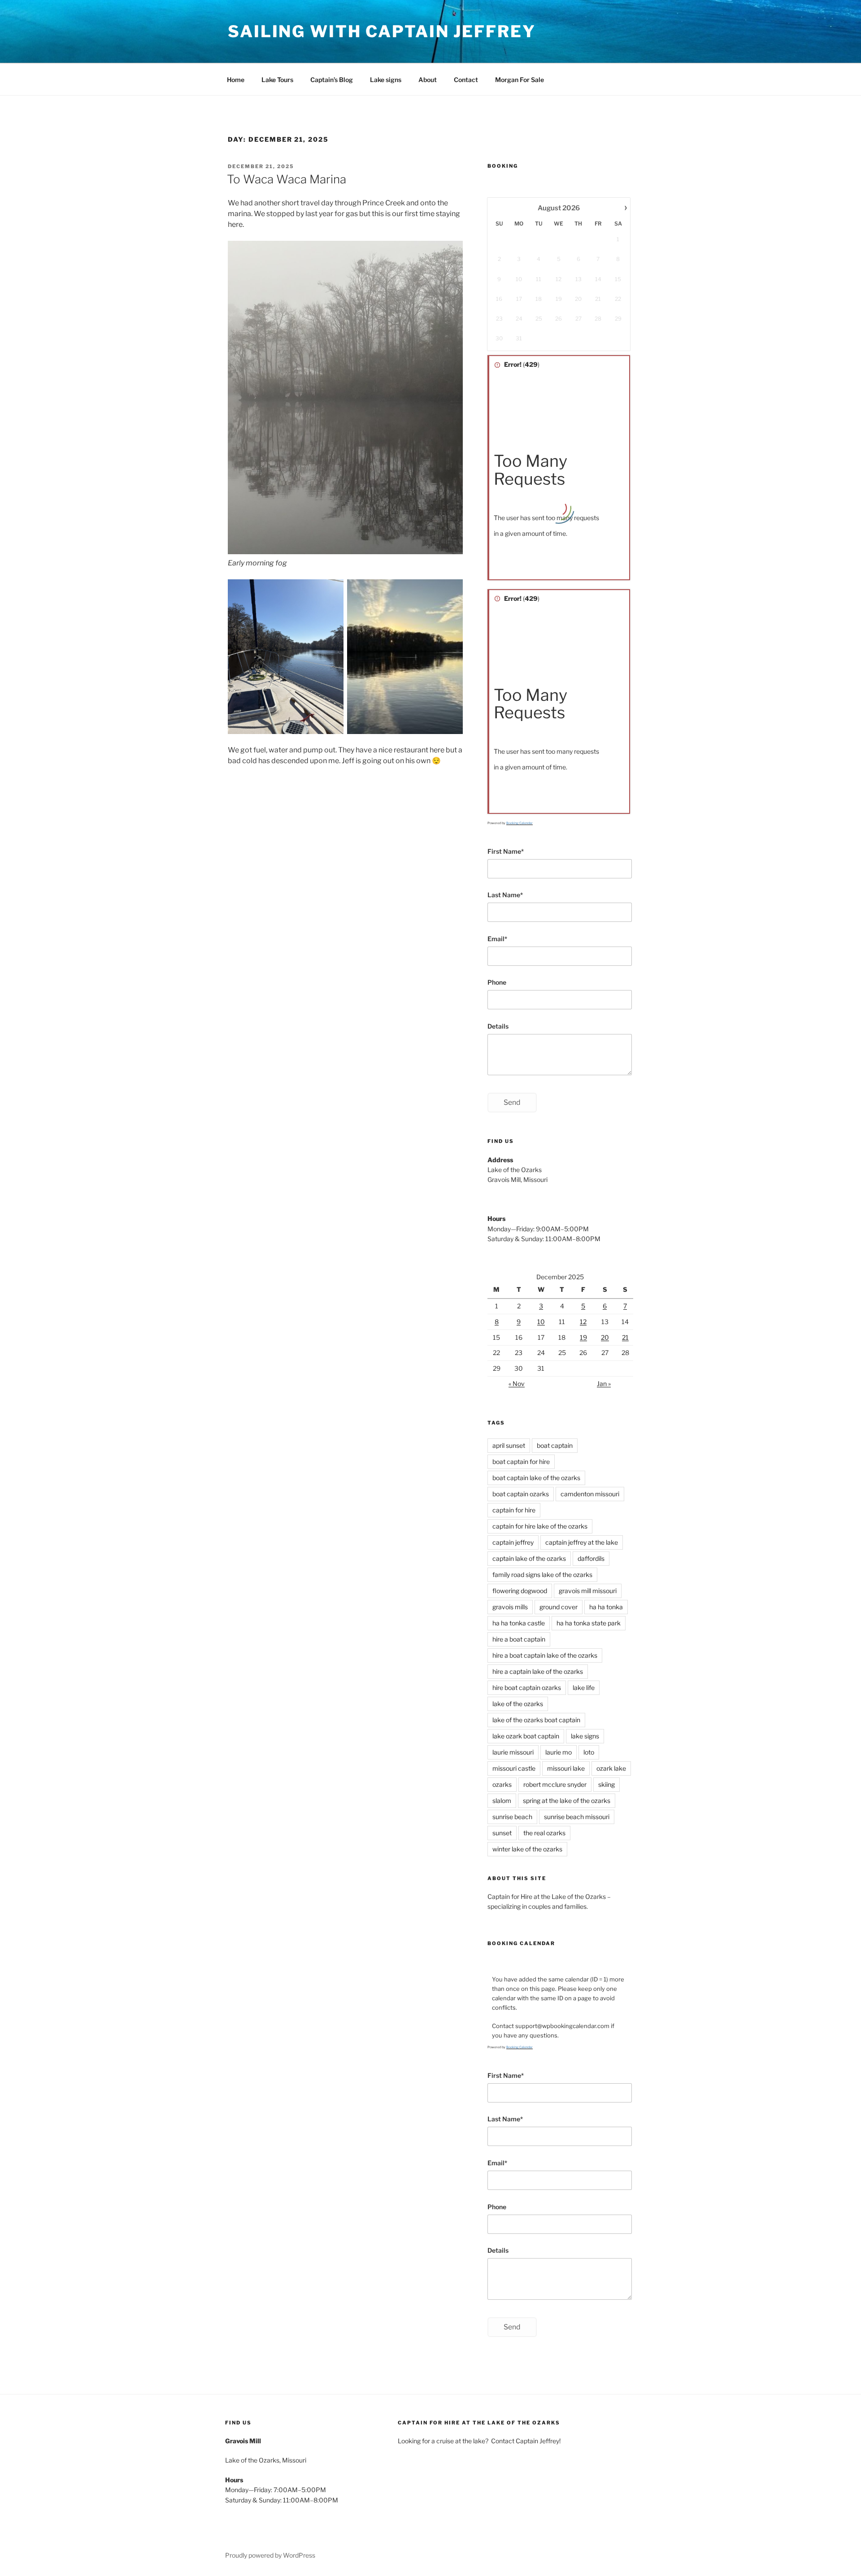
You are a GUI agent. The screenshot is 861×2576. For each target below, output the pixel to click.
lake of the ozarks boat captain (536, 1720)
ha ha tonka (606, 1607)
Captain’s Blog (332, 80)
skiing (607, 1784)
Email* (497, 939)
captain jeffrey (513, 1542)
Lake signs (386, 80)
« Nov (517, 1384)
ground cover (559, 1607)
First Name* (506, 851)
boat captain (555, 1445)
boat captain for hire (521, 1462)
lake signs (585, 1736)
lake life (584, 1688)
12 (583, 1322)
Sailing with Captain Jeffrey (382, 31)
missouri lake (566, 1768)
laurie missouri (513, 1752)
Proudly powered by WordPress (270, 2555)
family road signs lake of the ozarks (542, 1575)
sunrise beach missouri (577, 1817)
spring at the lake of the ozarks (567, 1801)
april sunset (509, 1445)
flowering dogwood (520, 1591)
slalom (502, 1801)
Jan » (604, 1384)
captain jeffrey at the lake (582, 1542)
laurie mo (559, 1752)
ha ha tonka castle (519, 1623)
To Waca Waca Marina (287, 179)
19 (583, 1337)
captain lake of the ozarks (529, 1558)
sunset (502, 1833)
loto (589, 1752)
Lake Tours (277, 80)
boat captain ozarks (521, 1494)
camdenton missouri (590, 1494)
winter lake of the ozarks (527, 1849)
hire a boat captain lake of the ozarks (545, 1655)
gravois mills (510, 1607)
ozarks (502, 1784)
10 (541, 1322)
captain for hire (514, 1510)
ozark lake (611, 1768)
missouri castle (514, 1768)
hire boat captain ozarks (527, 1688)
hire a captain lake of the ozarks (538, 1671)
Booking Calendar (520, 823)
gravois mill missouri (588, 1591)
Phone (497, 982)
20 (605, 1337)
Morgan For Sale (520, 80)
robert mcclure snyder (555, 1784)
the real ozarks (544, 1833)
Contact (466, 80)
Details (498, 1026)
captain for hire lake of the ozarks (540, 1526)
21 (625, 1337)
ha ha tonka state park (589, 1623)
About (428, 80)
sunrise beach (512, 1817)
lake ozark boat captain (526, 1736)
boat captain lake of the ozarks (536, 1478)
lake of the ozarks (518, 1704)
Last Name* (505, 895)
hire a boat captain (519, 1639)
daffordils (591, 1558)
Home (236, 80)
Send (512, 1102)
